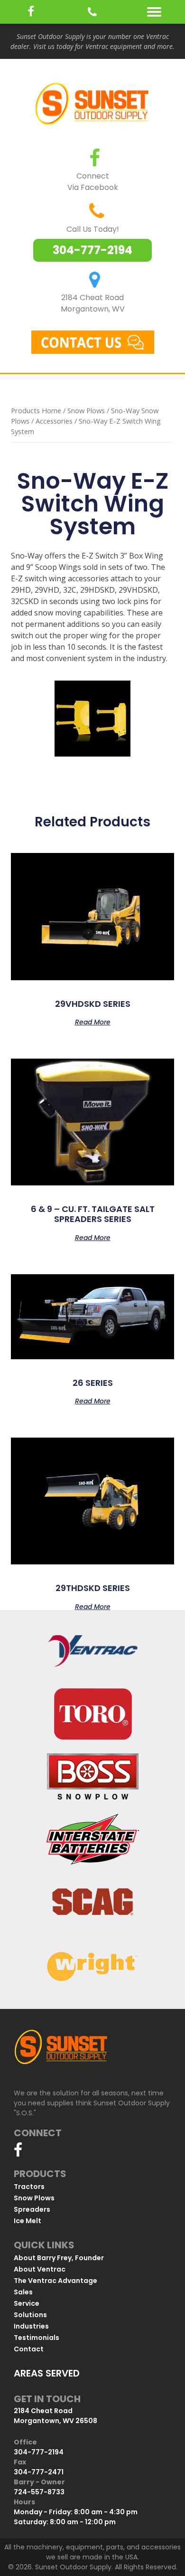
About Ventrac (40, 2269)
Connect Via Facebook (93, 182)
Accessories (54, 421)
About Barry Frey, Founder (59, 2258)
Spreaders (32, 2209)
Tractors (29, 2187)
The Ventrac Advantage (55, 2281)
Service (27, 2303)
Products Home (36, 410)
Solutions (30, 2315)
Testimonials (37, 2338)
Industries (31, 2326)
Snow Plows (86, 410)
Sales (23, 2292)
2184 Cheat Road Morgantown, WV (93, 303)
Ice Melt (28, 2221)
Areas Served (47, 2373)
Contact (29, 2349)
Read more (93, 1021)
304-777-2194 (92, 250)
